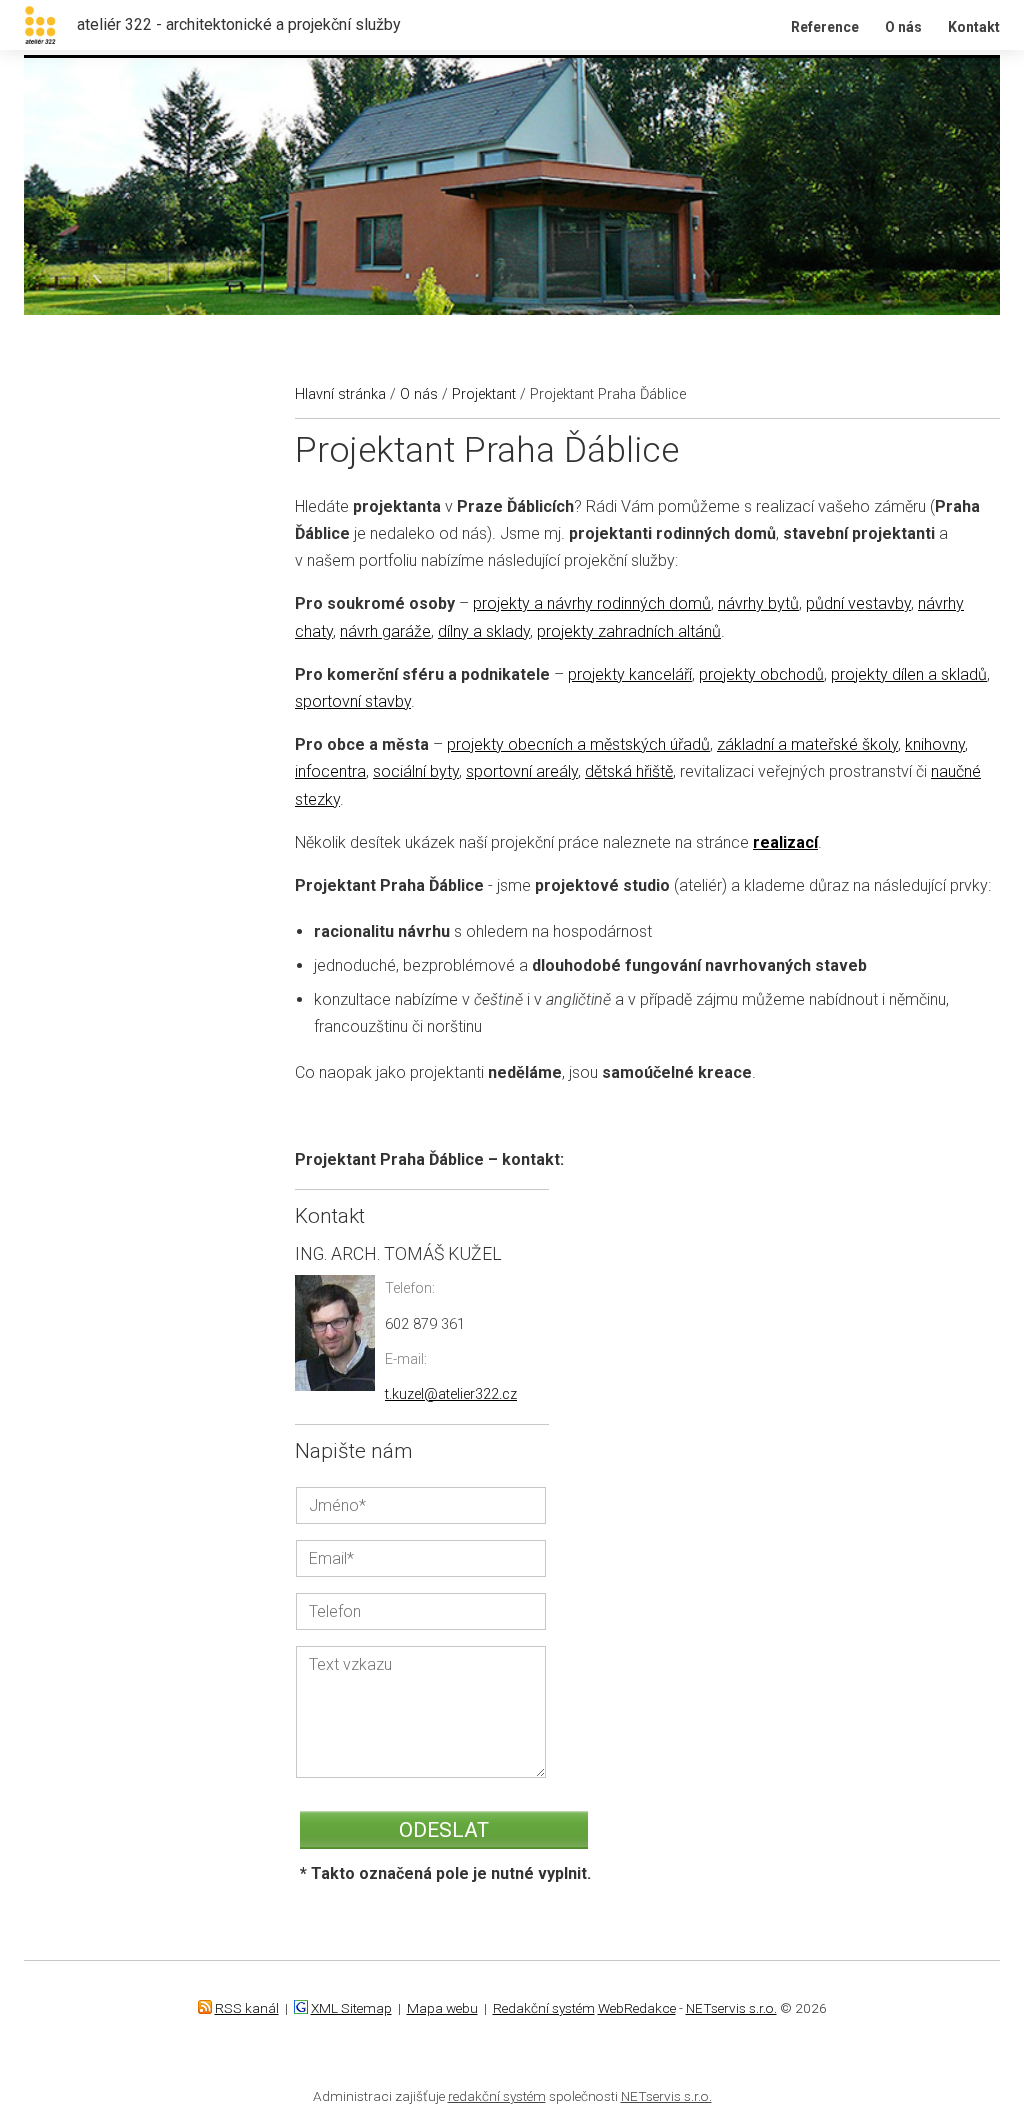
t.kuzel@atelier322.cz (451, 1394)
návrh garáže (385, 631)
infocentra (330, 771)
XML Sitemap (351, 2008)
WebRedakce (637, 2008)
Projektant (484, 394)
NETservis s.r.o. (731, 2008)
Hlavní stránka (340, 394)
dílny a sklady (484, 631)
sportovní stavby (353, 701)
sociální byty (416, 771)
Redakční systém (544, 2008)
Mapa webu (442, 2008)
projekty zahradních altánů (629, 631)
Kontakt (974, 27)
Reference (825, 27)
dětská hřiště (629, 771)
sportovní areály (522, 771)
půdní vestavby (858, 603)
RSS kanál (247, 2008)
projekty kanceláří (630, 674)
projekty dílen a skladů (909, 674)
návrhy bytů (758, 603)
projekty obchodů (761, 674)
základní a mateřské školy (807, 744)
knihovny (935, 744)
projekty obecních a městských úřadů (578, 744)
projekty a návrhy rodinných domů (592, 603)
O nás (903, 27)
